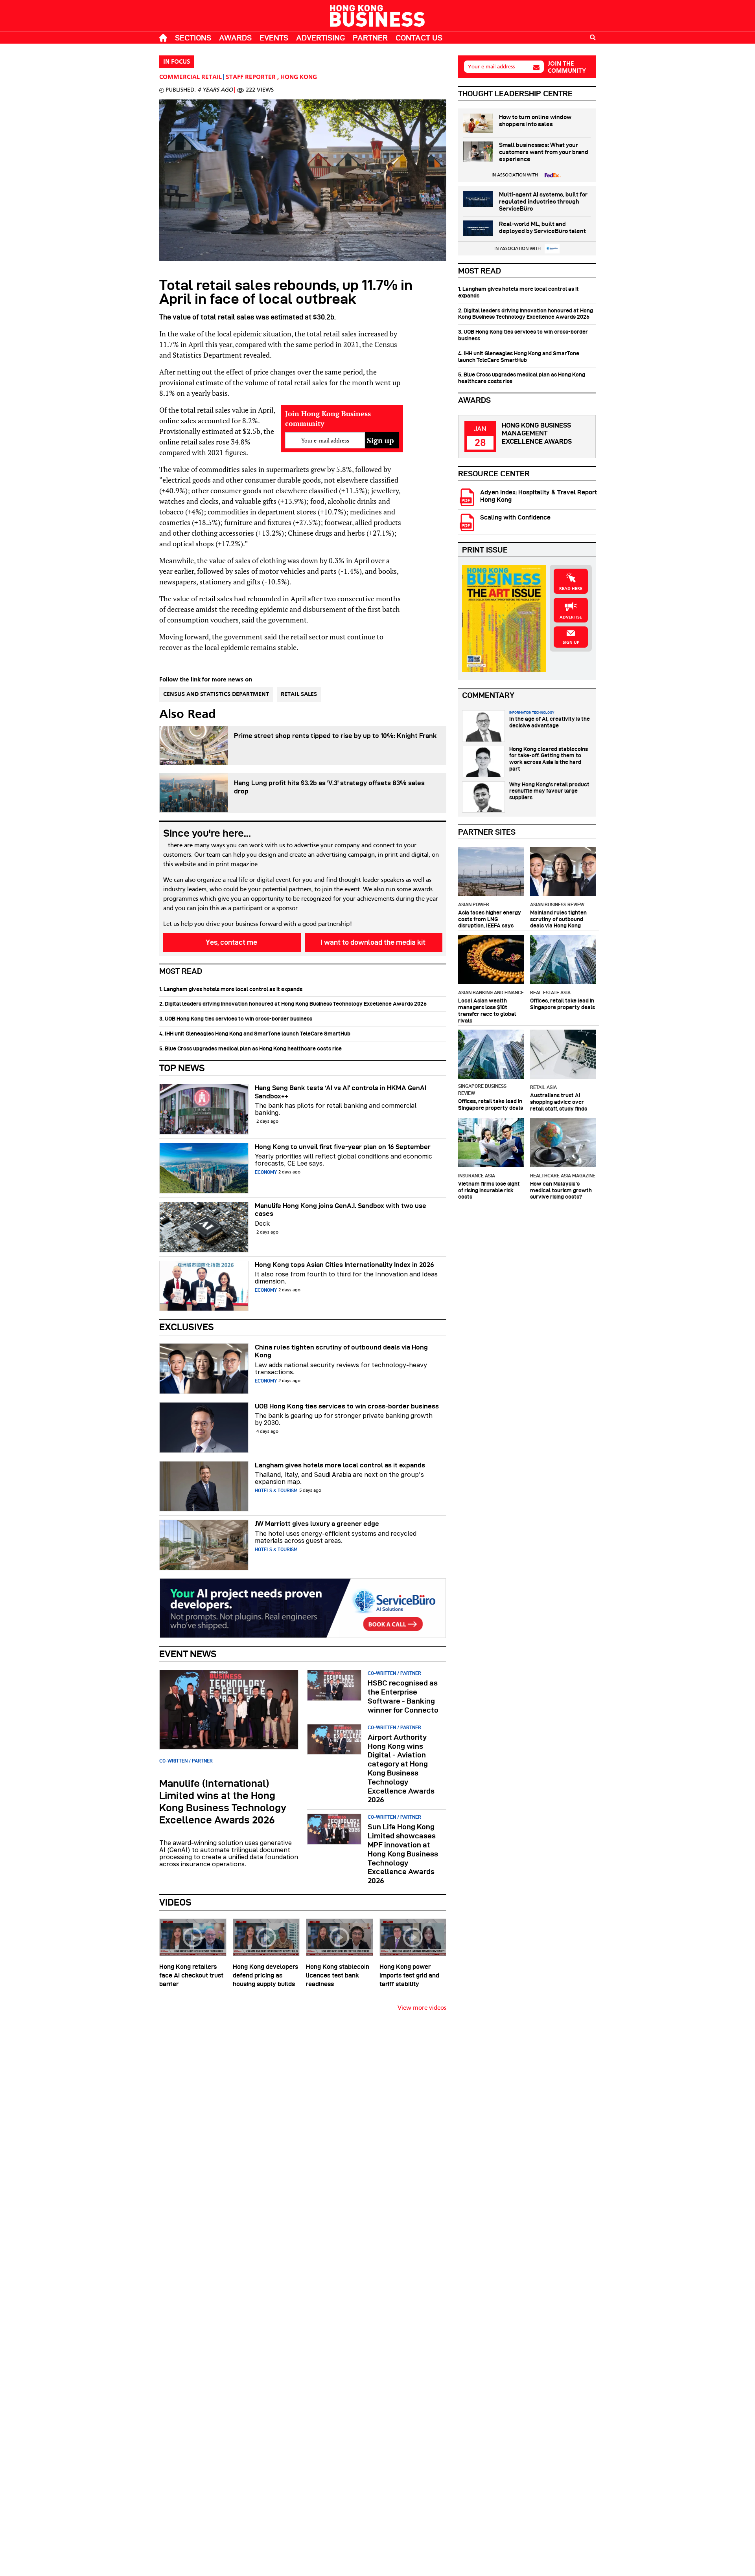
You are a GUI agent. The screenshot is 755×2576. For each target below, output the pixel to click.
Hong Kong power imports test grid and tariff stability (409, 1975)
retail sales (299, 694)
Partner (370, 38)
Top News (182, 1068)
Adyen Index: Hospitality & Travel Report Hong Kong (539, 496)
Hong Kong (299, 77)
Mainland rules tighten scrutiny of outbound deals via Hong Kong (558, 919)
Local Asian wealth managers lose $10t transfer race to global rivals (487, 1010)
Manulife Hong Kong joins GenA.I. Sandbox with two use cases (341, 1210)
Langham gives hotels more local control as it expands (340, 1465)
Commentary (488, 695)
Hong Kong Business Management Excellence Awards (537, 433)
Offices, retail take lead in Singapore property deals (563, 1004)
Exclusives (187, 1327)
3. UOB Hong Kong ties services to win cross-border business (236, 1019)
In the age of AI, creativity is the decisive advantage (550, 722)
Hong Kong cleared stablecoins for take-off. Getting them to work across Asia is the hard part (549, 759)
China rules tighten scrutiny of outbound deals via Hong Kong (341, 1351)
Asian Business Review (557, 904)
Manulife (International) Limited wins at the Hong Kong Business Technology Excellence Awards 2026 (223, 1802)
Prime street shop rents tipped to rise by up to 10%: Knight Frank (335, 736)
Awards (235, 38)
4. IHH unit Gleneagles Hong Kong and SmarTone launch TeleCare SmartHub (255, 1034)
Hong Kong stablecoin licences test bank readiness (338, 1975)
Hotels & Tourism (276, 1490)
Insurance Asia (477, 1176)
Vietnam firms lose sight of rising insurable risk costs (489, 1190)
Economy (266, 1172)
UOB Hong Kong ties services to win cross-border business (347, 1406)
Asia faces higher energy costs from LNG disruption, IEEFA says (490, 919)
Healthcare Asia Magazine (563, 1176)
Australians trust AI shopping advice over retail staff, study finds (559, 1102)
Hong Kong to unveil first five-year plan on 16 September (343, 1147)
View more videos (422, 2008)
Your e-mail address (491, 67)
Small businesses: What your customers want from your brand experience (544, 152)
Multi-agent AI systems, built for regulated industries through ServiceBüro (543, 202)
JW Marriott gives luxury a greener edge (317, 1524)
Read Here (571, 589)
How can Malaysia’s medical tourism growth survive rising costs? (561, 1190)
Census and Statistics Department (216, 694)
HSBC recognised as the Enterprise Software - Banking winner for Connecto (403, 1696)
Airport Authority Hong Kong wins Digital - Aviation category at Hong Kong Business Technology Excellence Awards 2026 (401, 1769)
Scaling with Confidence (515, 517)
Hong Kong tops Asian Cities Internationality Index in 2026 (344, 1265)
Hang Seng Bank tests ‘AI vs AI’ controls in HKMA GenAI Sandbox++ (341, 1092)
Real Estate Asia (550, 992)
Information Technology (532, 712)
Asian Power (474, 904)
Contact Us (419, 38)
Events (274, 38)
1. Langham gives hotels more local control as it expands (231, 989)
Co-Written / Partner (186, 1761)
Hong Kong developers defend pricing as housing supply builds (265, 1975)
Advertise (571, 617)
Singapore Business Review (482, 1090)
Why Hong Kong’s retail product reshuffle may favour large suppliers (549, 791)
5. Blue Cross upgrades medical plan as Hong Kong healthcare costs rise (250, 1048)
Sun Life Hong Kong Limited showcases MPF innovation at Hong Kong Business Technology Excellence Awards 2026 (403, 1854)
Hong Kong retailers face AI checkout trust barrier (191, 1975)
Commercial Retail (191, 77)
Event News (188, 1654)
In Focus (177, 62)
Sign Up (571, 643)
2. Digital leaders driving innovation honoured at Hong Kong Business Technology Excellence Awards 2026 (293, 1004)
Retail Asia (543, 1087)
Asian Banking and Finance (491, 992)
